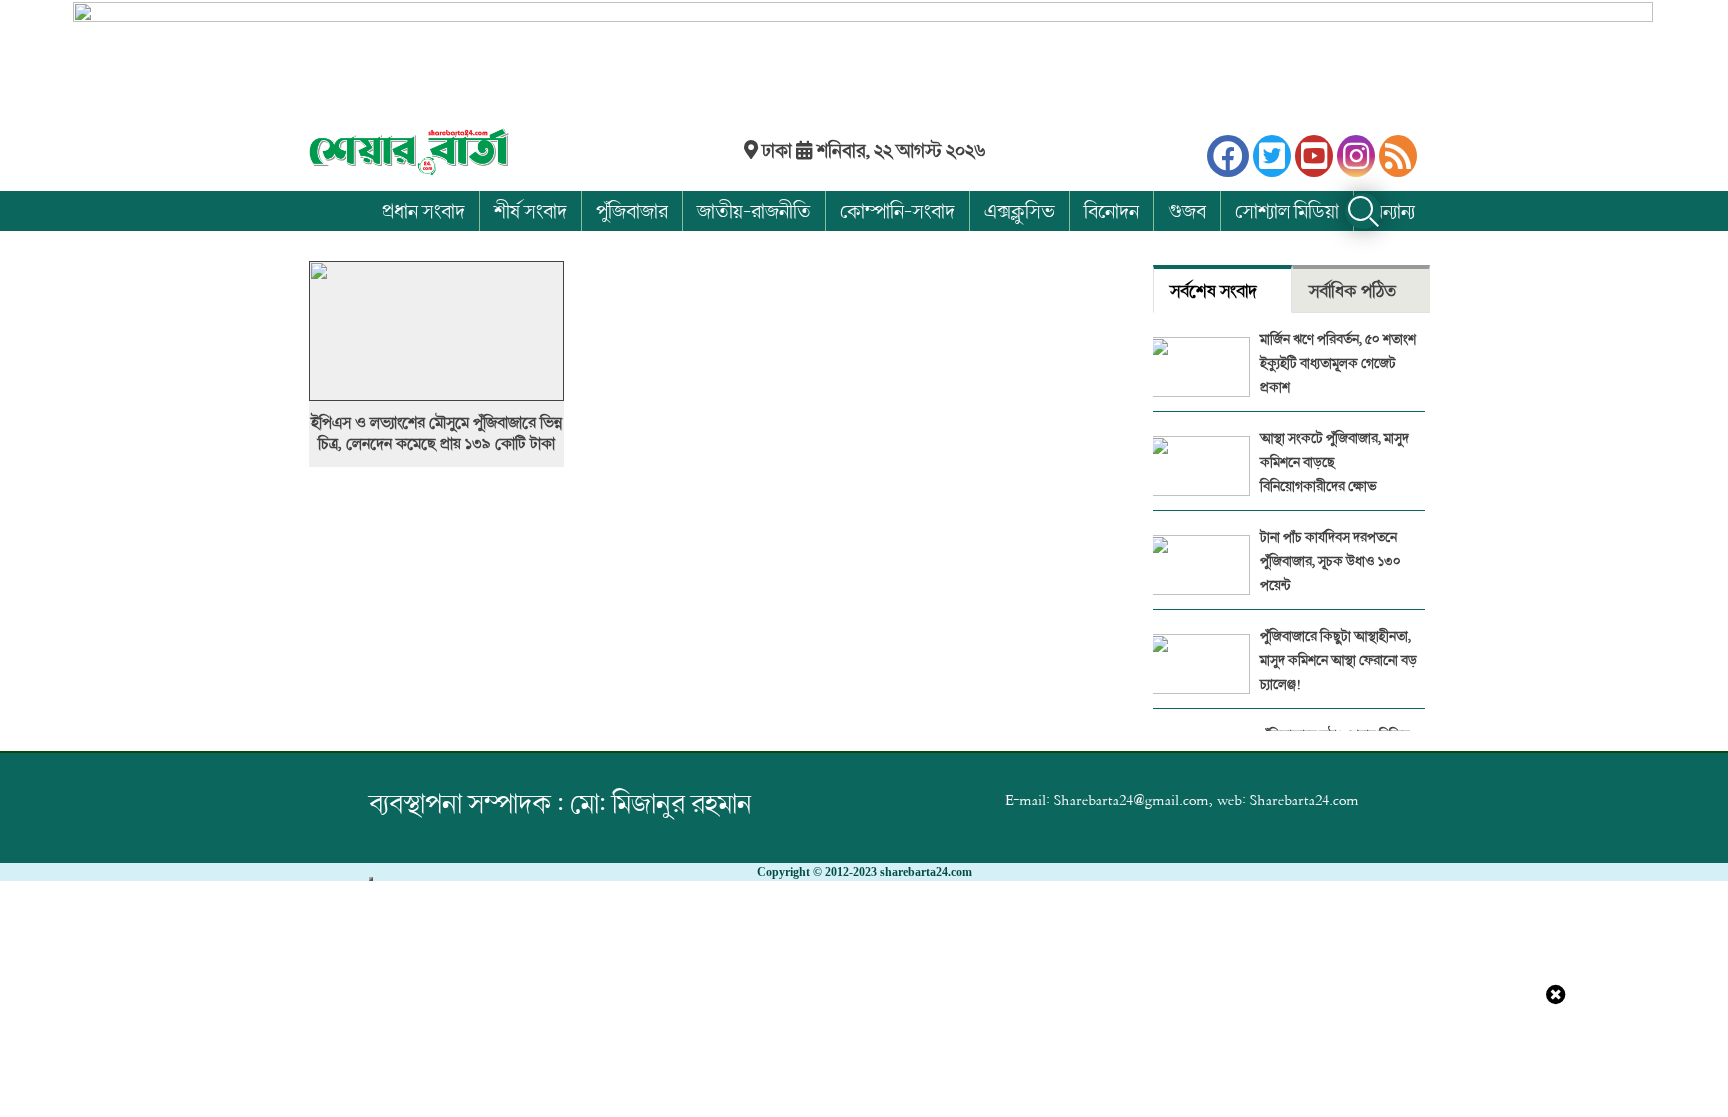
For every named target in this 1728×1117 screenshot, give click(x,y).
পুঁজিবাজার (632, 210)
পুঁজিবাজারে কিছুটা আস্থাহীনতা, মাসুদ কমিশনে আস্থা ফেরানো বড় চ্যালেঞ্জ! (1338, 659)
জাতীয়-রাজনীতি (754, 210)
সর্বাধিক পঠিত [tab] (1352, 290)
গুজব (1187, 210)
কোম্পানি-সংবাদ (897, 210)
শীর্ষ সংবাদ (530, 210)
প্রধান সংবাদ (423, 210)
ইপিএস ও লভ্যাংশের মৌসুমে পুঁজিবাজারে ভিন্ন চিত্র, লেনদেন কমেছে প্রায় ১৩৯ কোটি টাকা (436, 433)
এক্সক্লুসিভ (1019, 210)
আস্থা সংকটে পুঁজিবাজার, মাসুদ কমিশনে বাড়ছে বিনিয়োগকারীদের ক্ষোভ (1334, 461)
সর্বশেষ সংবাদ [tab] (1213, 290)
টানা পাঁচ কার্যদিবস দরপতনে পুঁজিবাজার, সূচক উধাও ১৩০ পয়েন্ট (1330, 560)
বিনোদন (1111, 210)
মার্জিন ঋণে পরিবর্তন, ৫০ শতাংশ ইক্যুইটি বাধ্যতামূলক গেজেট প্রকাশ (1338, 362)
